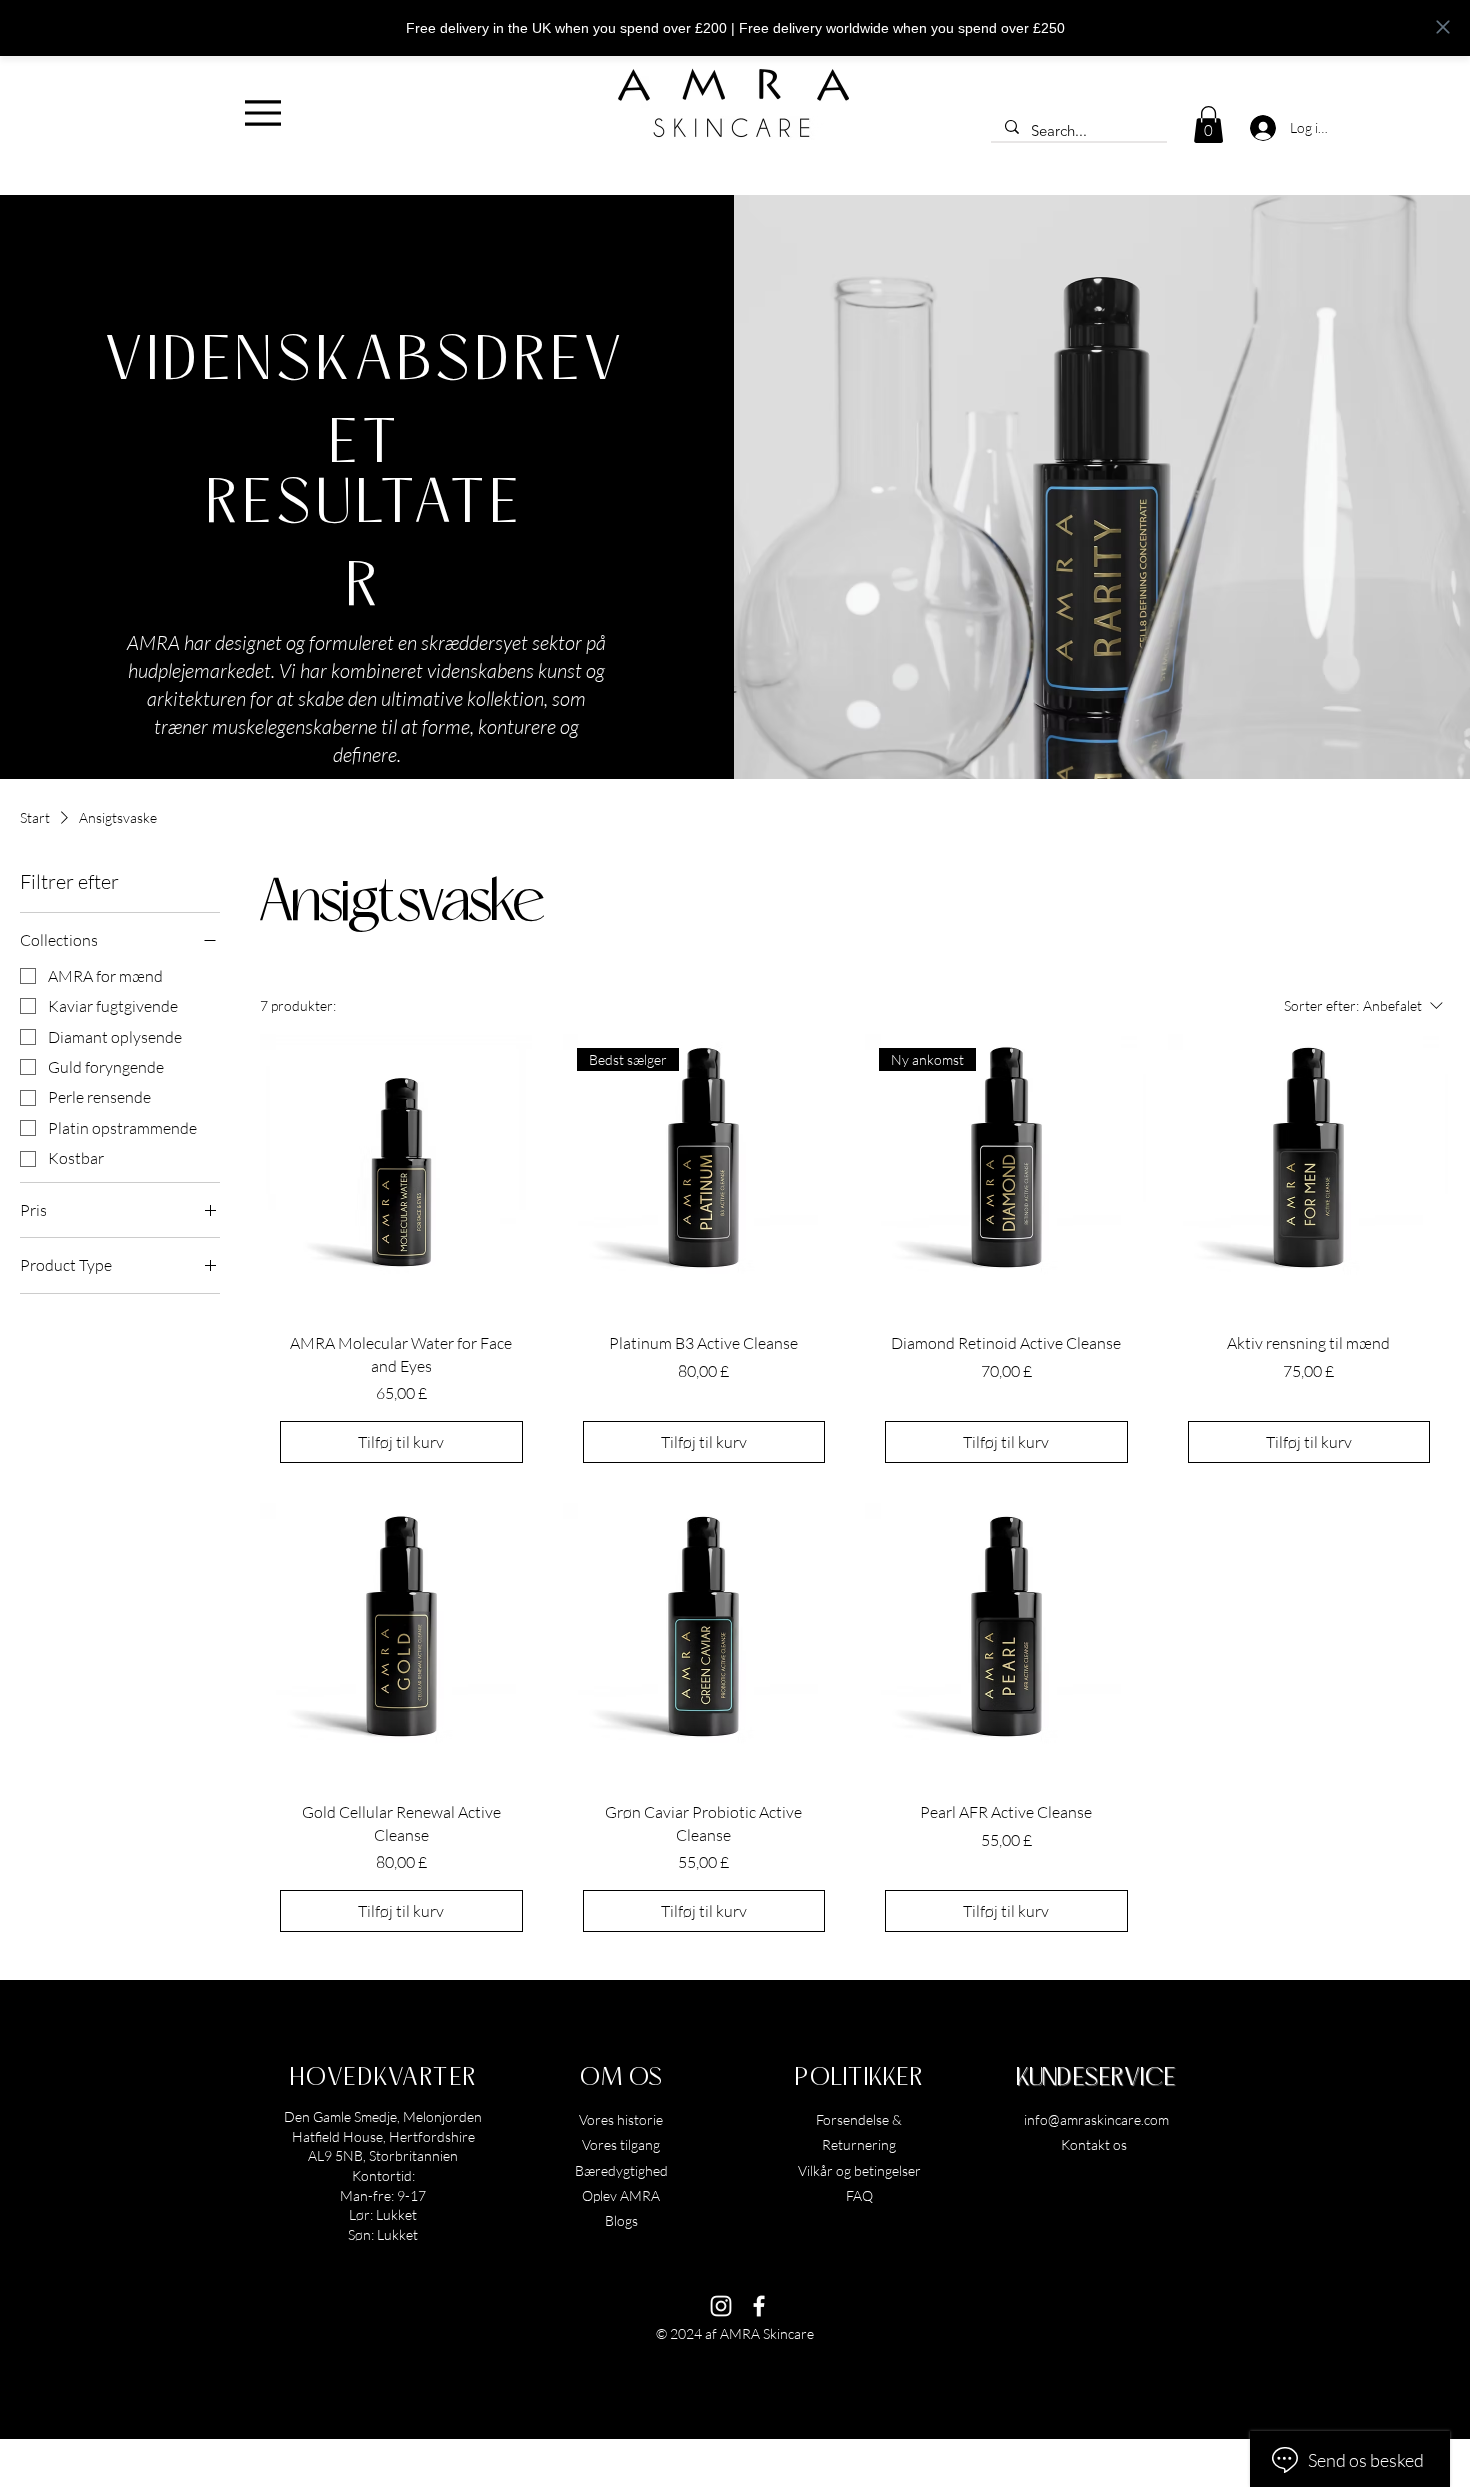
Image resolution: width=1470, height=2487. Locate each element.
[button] (1208, 124)
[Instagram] (721, 2306)
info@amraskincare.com (1096, 2119)
